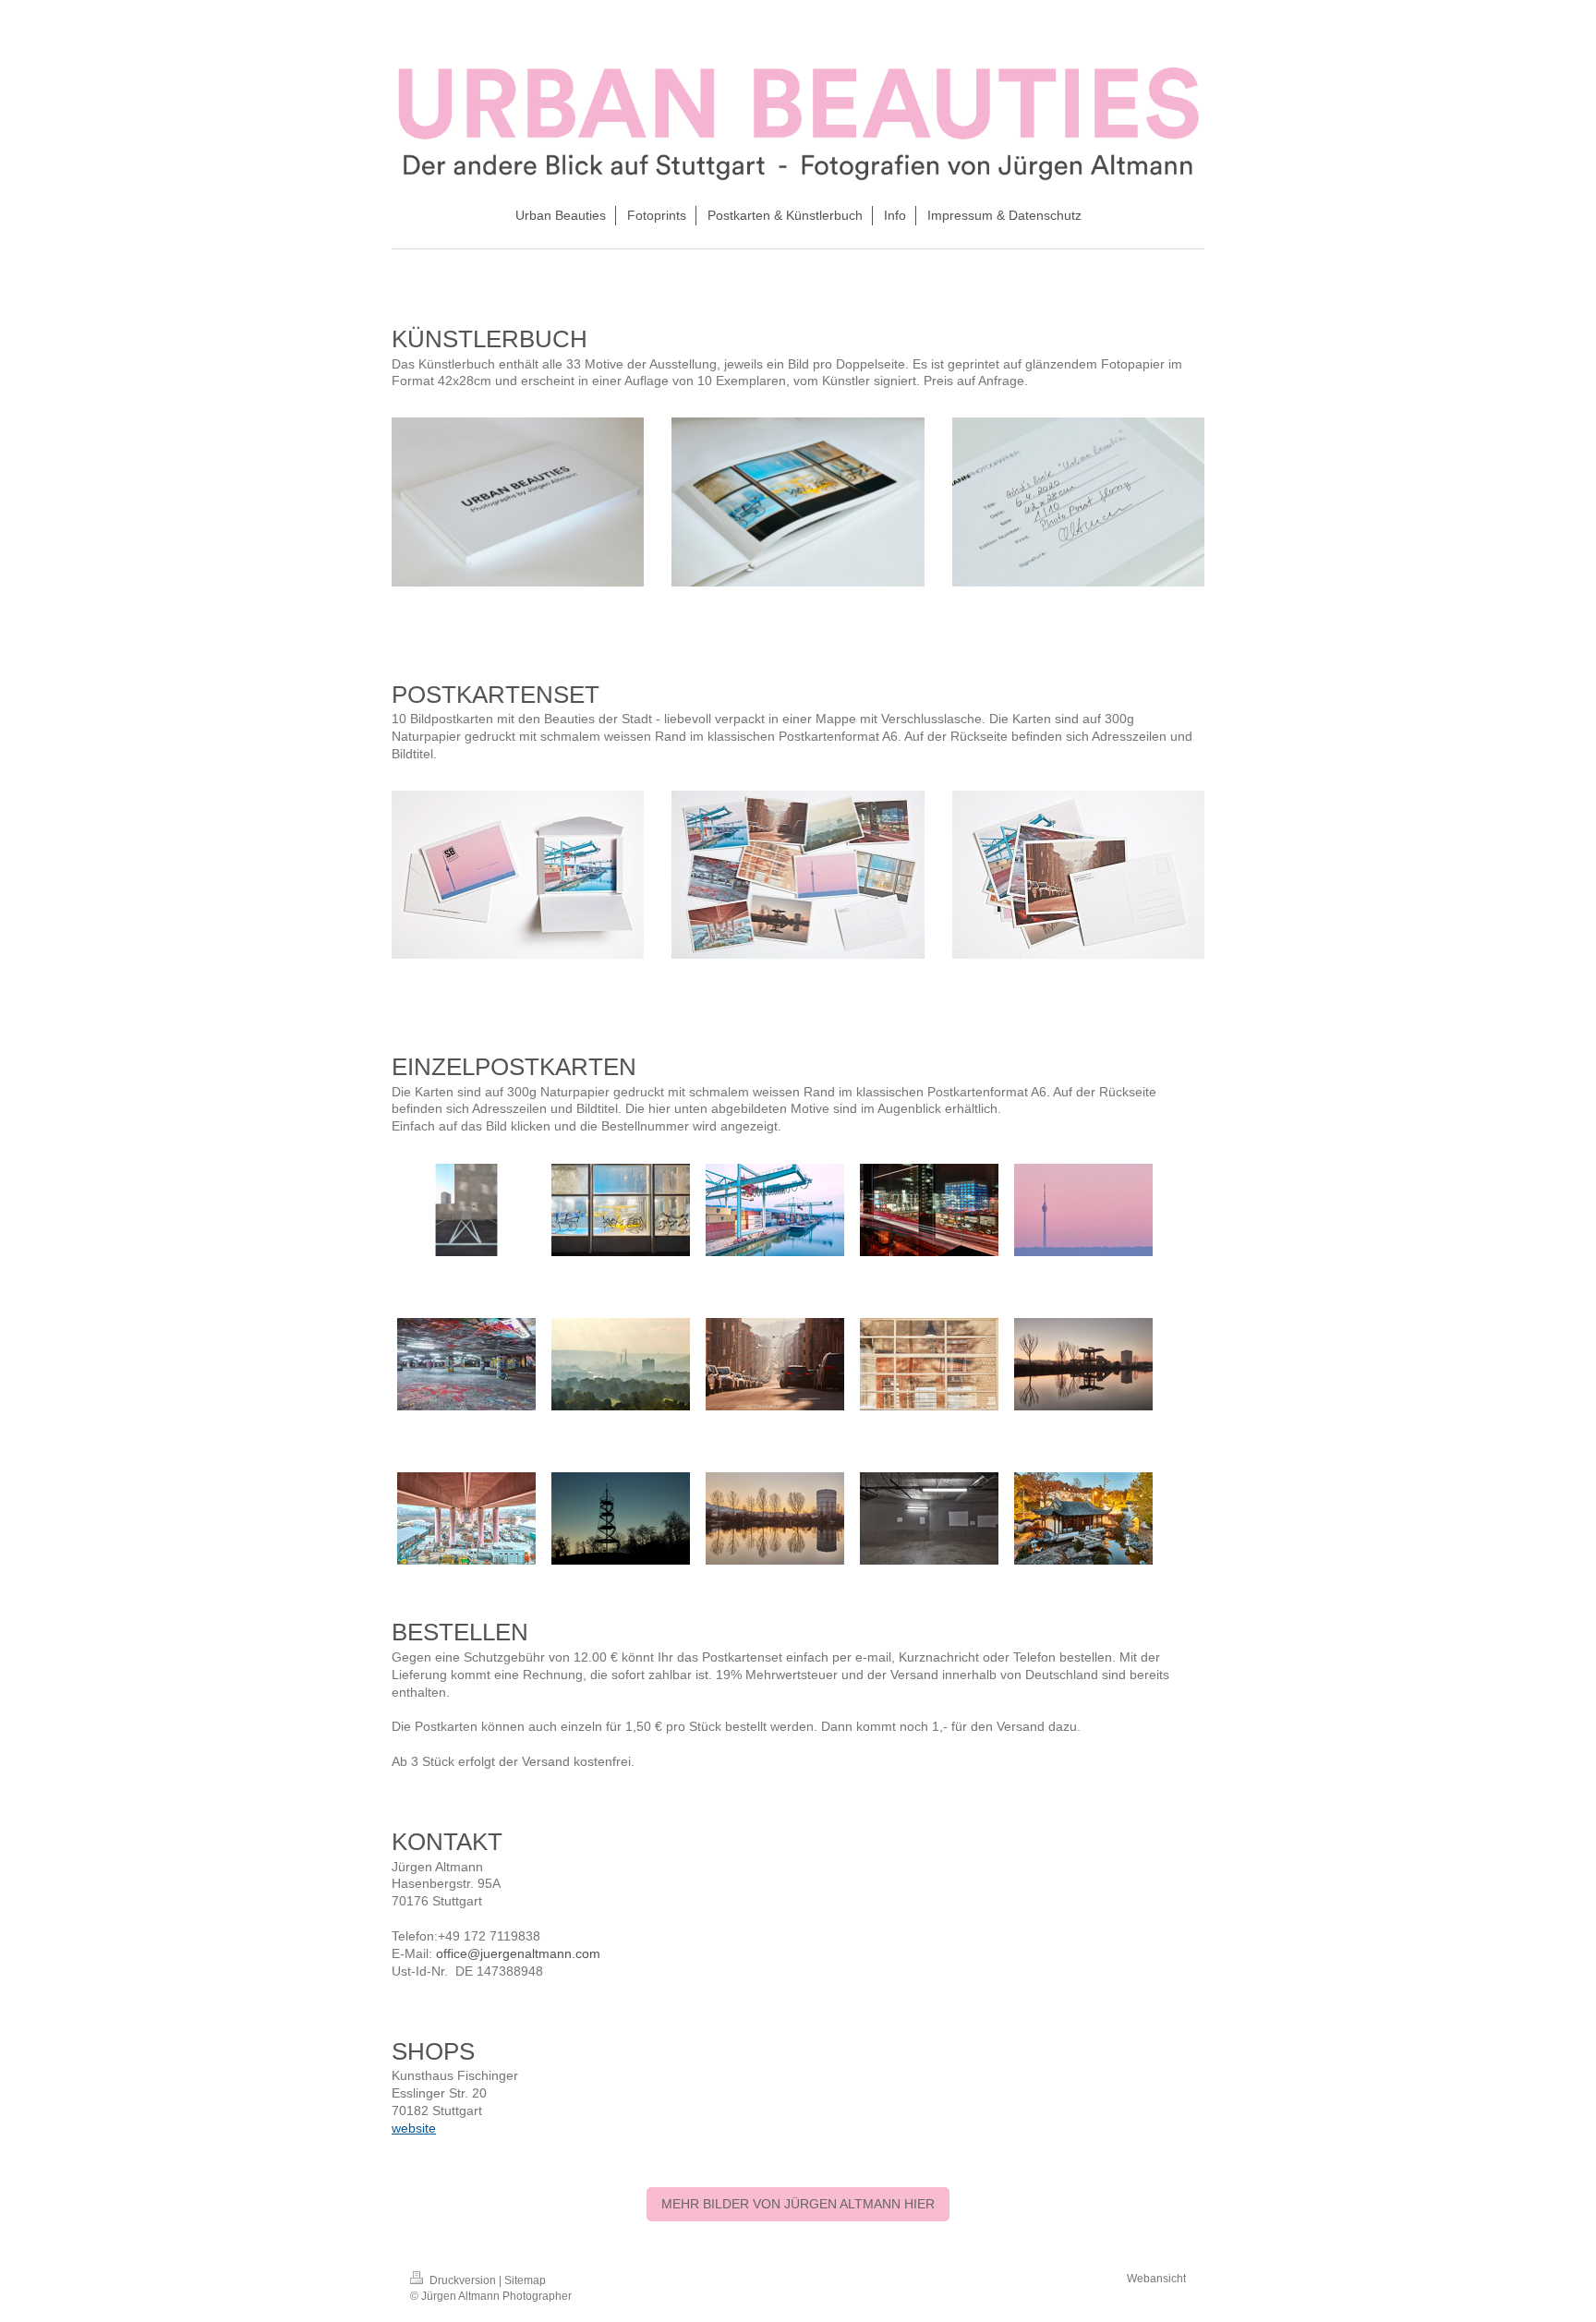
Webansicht (1156, 2279)
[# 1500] (1083, 1518)
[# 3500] (466, 1364)
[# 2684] (775, 1210)
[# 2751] (775, 1518)
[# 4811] (621, 1518)
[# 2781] (1083, 1364)
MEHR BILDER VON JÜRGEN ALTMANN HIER (798, 2204)
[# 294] (621, 1364)
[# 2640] (1083, 1210)
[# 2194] (929, 1364)
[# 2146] (929, 1210)
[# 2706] (466, 1518)
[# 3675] (775, 1364)
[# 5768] (466, 1210)
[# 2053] (621, 1210)
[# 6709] (929, 1518)
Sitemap (525, 2280)
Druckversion (463, 2280)
